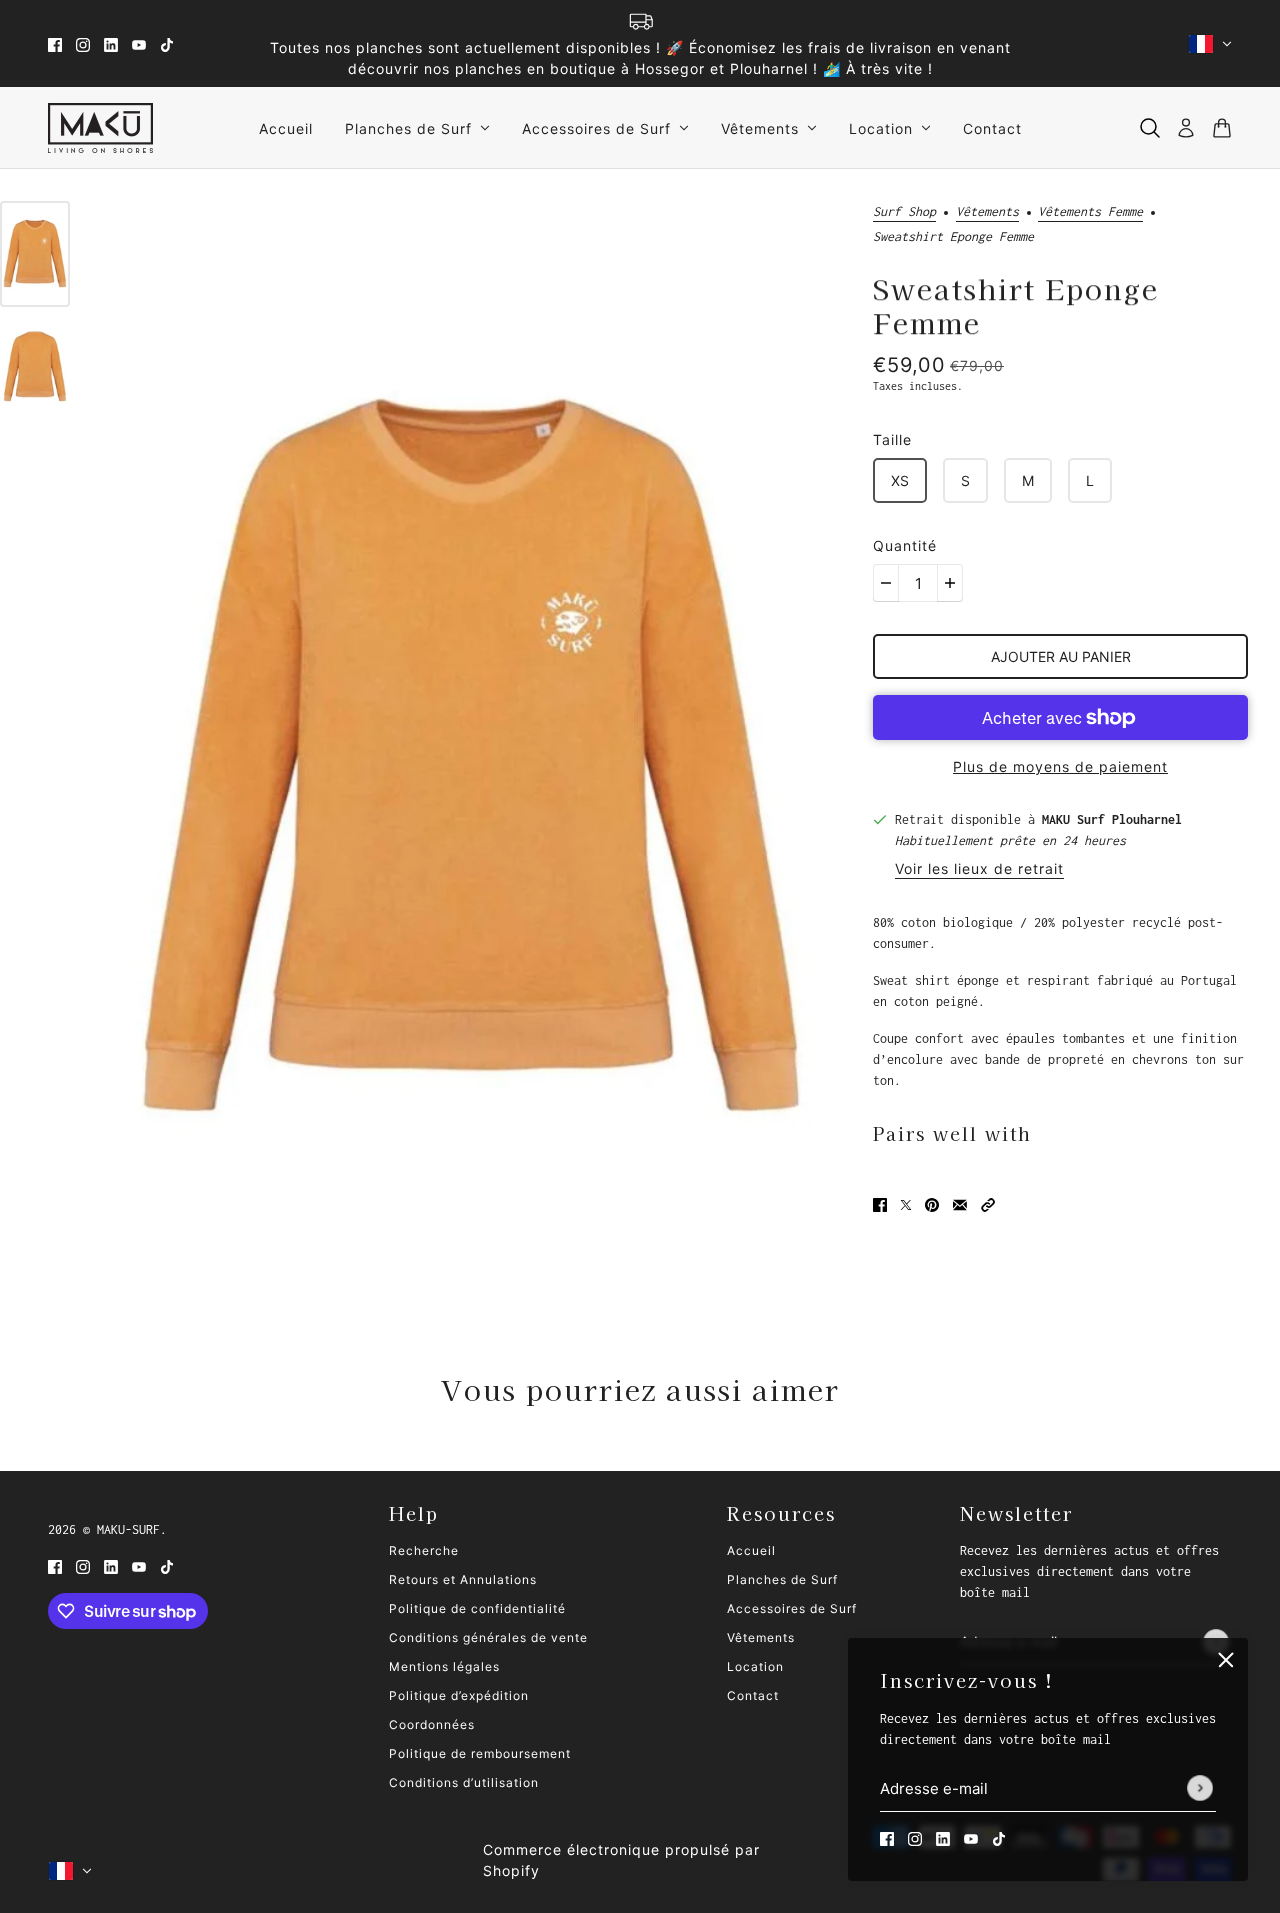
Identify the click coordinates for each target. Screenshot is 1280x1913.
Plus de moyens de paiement (1060, 766)
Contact (753, 1695)
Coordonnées (432, 1724)
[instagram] (83, 43)
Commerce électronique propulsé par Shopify (621, 1860)
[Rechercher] (1150, 128)
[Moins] (886, 583)
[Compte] (1186, 128)
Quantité (905, 545)
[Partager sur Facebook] (880, 1203)
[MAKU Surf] (100, 128)
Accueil (751, 1550)
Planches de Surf (782, 1579)
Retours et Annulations (463, 1579)
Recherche (424, 1550)
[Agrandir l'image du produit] (471, 755)
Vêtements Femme (1090, 212)
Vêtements (987, 212)
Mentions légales (444, 1666)
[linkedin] (111, 43)
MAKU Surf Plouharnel (1112, 819)
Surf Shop (904, 212)
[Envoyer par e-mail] (960, 1203)
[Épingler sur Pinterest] (932, 1203)
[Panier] (1222, 128)
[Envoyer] (1200, 1789)
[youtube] (139, 43)
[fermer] (1226, 1660)
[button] (988, 1203)
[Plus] (950, 583)
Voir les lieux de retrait (979, 869)
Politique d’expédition (459, 1695)
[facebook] (55, 43)
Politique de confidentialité (477, 1608)
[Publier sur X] (906, 1203)
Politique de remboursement (480, 1753)
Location (755, 1666)
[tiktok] (167, 43)
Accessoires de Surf (792, 1608)
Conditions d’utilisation (464, 1782)
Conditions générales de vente (488, 1637)
